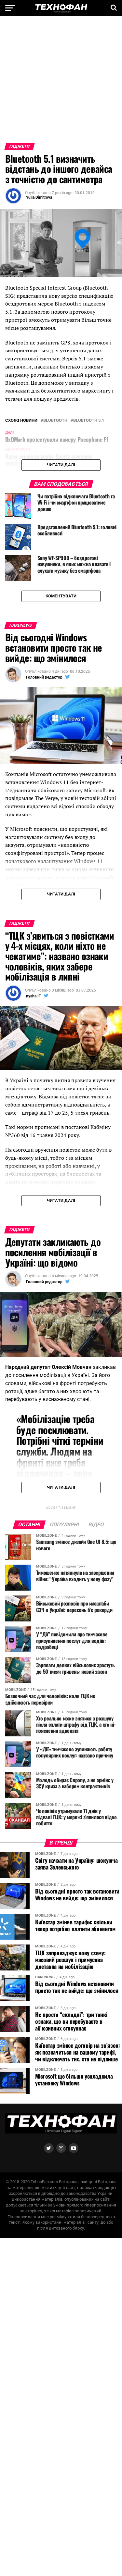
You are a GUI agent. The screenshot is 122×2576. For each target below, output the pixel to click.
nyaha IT (34, 996)
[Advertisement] (61, 82)
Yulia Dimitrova (39, 197)
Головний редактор (44, 677)
